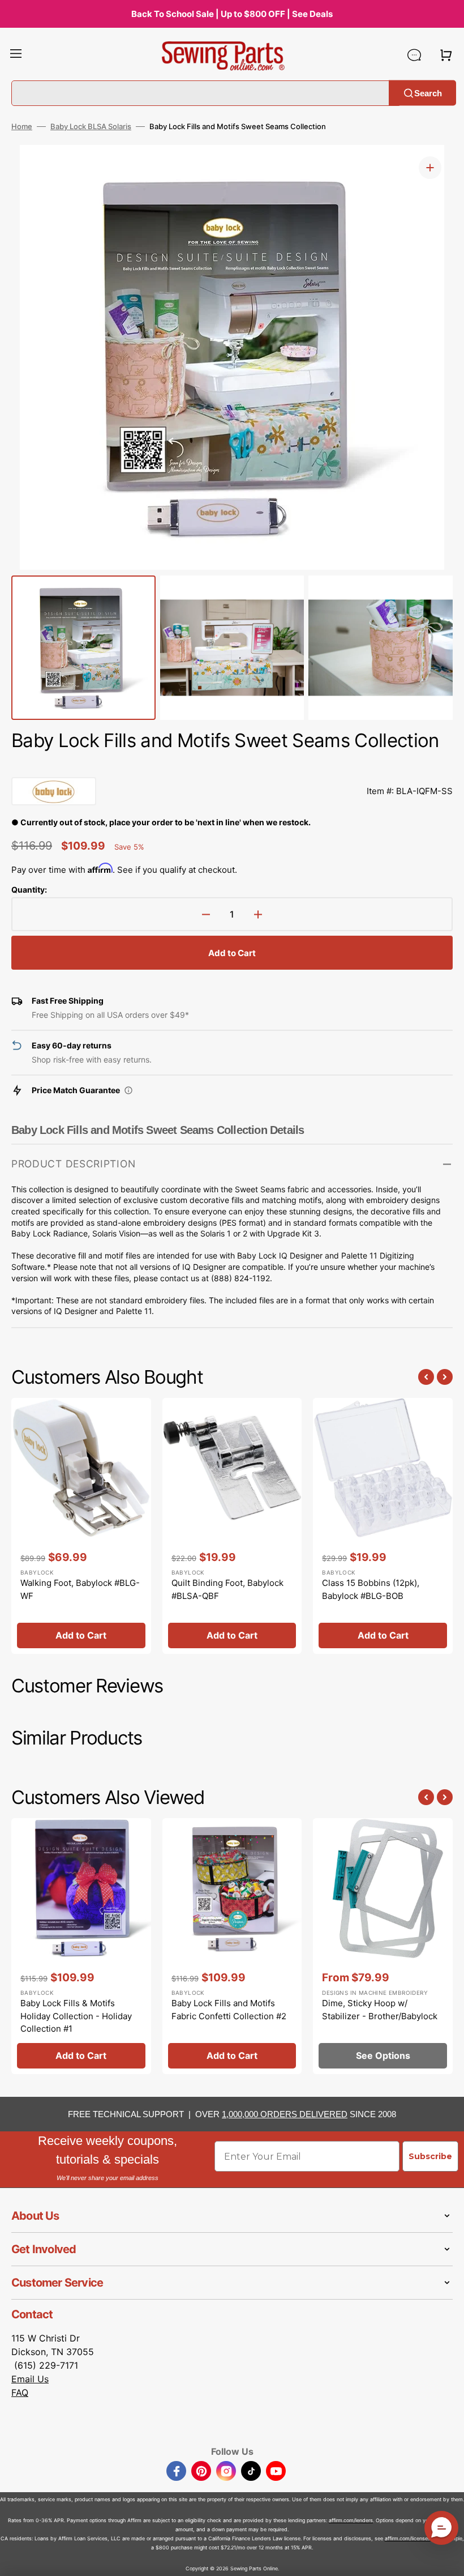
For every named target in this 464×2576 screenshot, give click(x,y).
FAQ (20, 2392)
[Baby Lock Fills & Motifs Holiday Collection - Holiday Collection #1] (81, 1946)
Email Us (30, 2379)
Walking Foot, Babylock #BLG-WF (80, 1589)
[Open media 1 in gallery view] (430, 168)
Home (22, 126)
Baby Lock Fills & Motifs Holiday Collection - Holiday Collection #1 (76, 2016)
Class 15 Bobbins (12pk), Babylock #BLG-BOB (371, 1589)
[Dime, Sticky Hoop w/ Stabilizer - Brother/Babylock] (383, 1946)
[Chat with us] (414, 55)
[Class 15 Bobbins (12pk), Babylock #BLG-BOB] (383, 1526)
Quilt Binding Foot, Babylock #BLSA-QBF (227, 1589)
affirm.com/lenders (351, 2520)
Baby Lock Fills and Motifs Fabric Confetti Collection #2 (229, 2010)
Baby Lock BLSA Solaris (91, 126)
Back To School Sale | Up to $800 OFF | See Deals (232, 14)
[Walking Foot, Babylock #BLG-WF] (81, 1526)
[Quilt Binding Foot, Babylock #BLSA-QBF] (232, 1526)
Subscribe (430, 2156)
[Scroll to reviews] (232, 766)
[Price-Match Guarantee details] (128, 1090)
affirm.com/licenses (408, 2538)
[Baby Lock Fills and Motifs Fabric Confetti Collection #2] (232, 1946)
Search (428, 93)
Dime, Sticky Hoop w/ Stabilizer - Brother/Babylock (380, 2010)
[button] (16, 55)
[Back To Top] (447, 2559)
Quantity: (29, 890)
